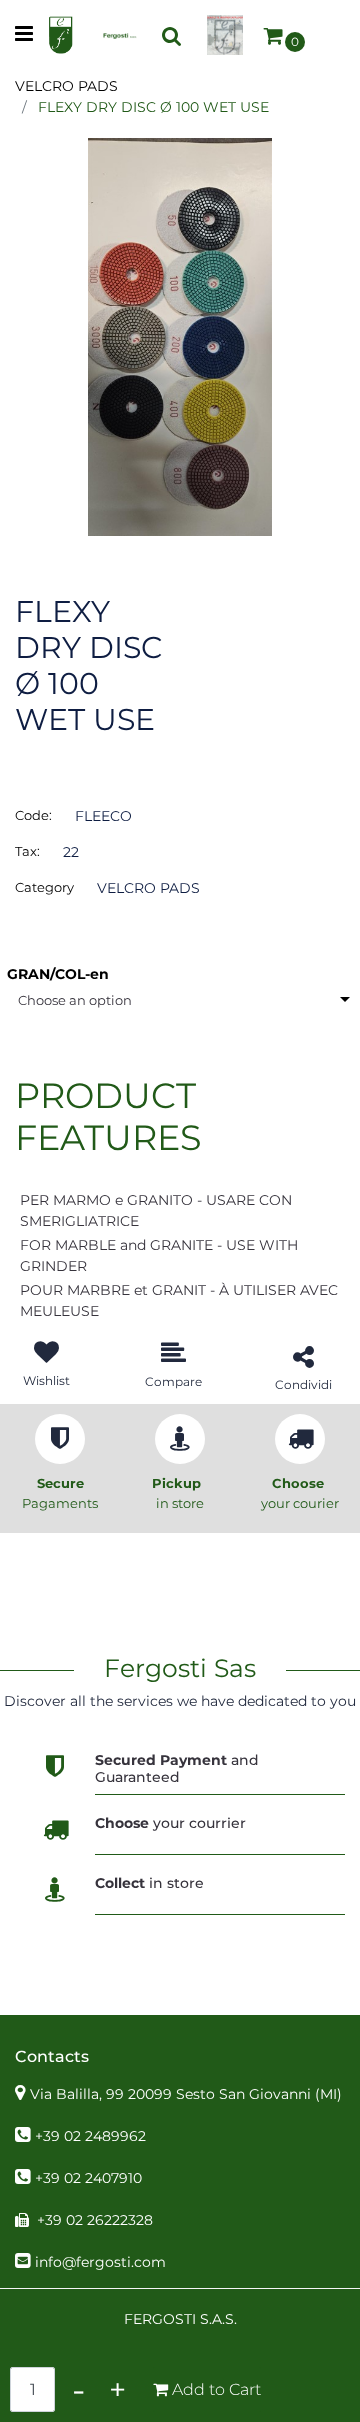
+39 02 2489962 (90, 2136)
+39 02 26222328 (95, 2220)
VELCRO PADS (66, 86)
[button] (180, 336)
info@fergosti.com (100, 2262)
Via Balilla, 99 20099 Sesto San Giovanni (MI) (186, 2094)
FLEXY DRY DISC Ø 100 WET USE (153, 107)
